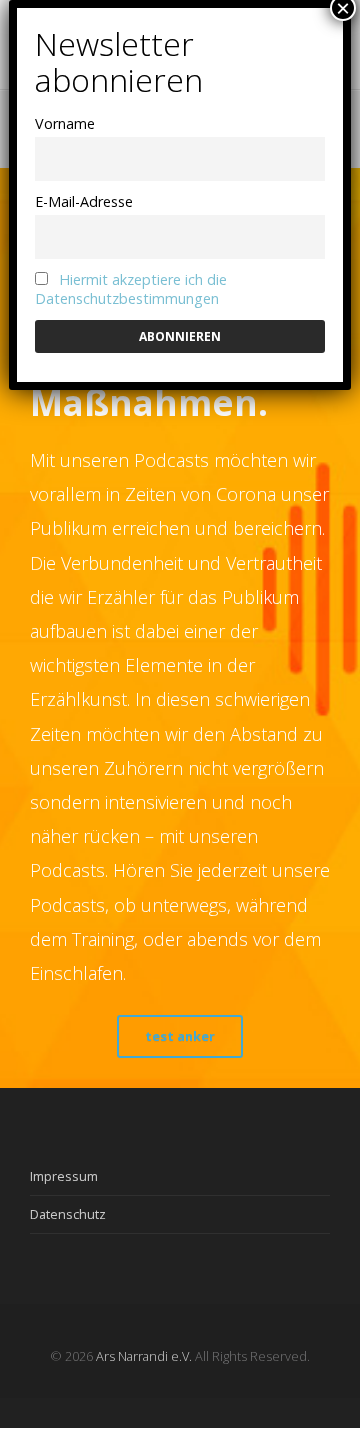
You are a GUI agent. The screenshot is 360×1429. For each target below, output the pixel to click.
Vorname (65, 123)
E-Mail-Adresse (84, 201)
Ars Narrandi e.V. (144, 1356)
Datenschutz (68, 1214)
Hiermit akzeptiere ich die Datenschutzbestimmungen (131, 289)
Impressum (64, 1176)
